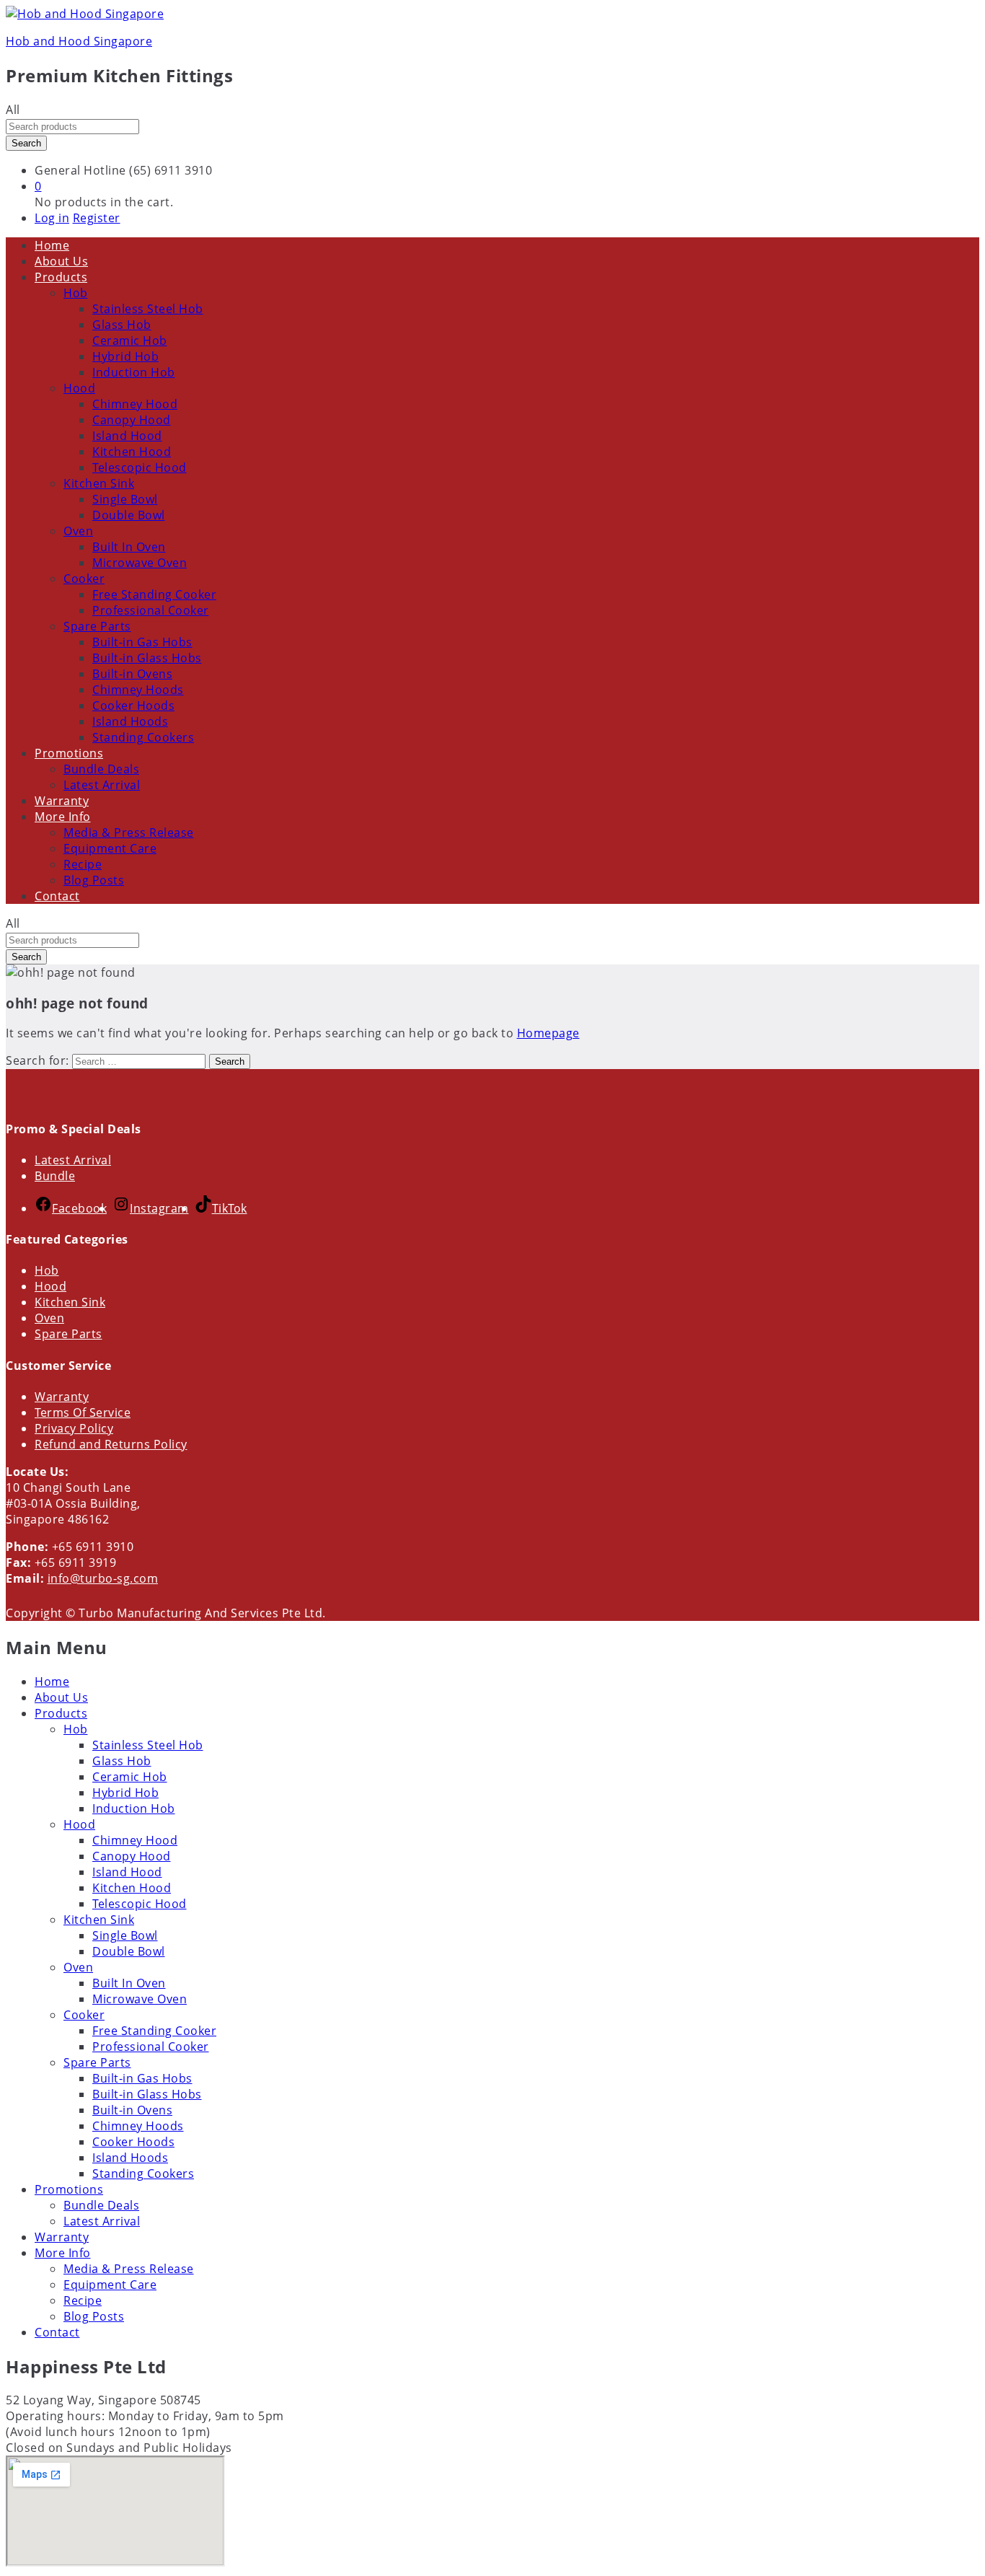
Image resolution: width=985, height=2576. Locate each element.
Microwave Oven (140, 563)
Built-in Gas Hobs (142, 642)
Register (97, 218)
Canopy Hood (132, 420)
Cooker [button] (84, 579)
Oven (49, 1318)
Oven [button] (78, 531)
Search (26, 143)
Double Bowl (129, 515)
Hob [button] (76, 293)
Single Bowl (125, 499)
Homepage (548, 1033)
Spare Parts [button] (97, 626)
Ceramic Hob (130, 340)
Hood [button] (79, 388)
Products (61, 1713)
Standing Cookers (143, 737)
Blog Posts (94, 880)
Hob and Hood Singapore (79, 41)
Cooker (84, 2015)
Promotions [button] (69, 753)
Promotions (69, 2189)
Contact (57, 896)
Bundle (55, 1176)
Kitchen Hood (132, 452)
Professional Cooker (151, 610)
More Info (63, 2253)
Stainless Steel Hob (148, 309)
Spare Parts (69, 1334)
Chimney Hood (135, 404)
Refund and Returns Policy (111, 1444)
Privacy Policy (74, 1428)
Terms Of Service (83, 1412)
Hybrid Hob (125, 356)
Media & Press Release (129, 832)
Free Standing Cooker (154, 594)
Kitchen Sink (70, 1302)
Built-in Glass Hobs (147, 658)
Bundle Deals (101, 769)
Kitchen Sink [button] (99, 483)
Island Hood (127, 436)
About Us (61, 261)
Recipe (83, 864)
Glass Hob (122, 325)
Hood (50, 1286)
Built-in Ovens (132, 674)
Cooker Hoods (133, 705)
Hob (47, 1270)
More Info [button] (63, 817)
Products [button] (61, 277)
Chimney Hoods (138, 690)
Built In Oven (129, 547)
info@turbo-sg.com (103, 1578)
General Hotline (80, 170)
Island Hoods (130, 721)
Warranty (62, 801)
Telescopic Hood (140, 467)
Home (52, 245)
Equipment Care (110, 848)
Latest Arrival (102, 785)
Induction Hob (134, 372)
